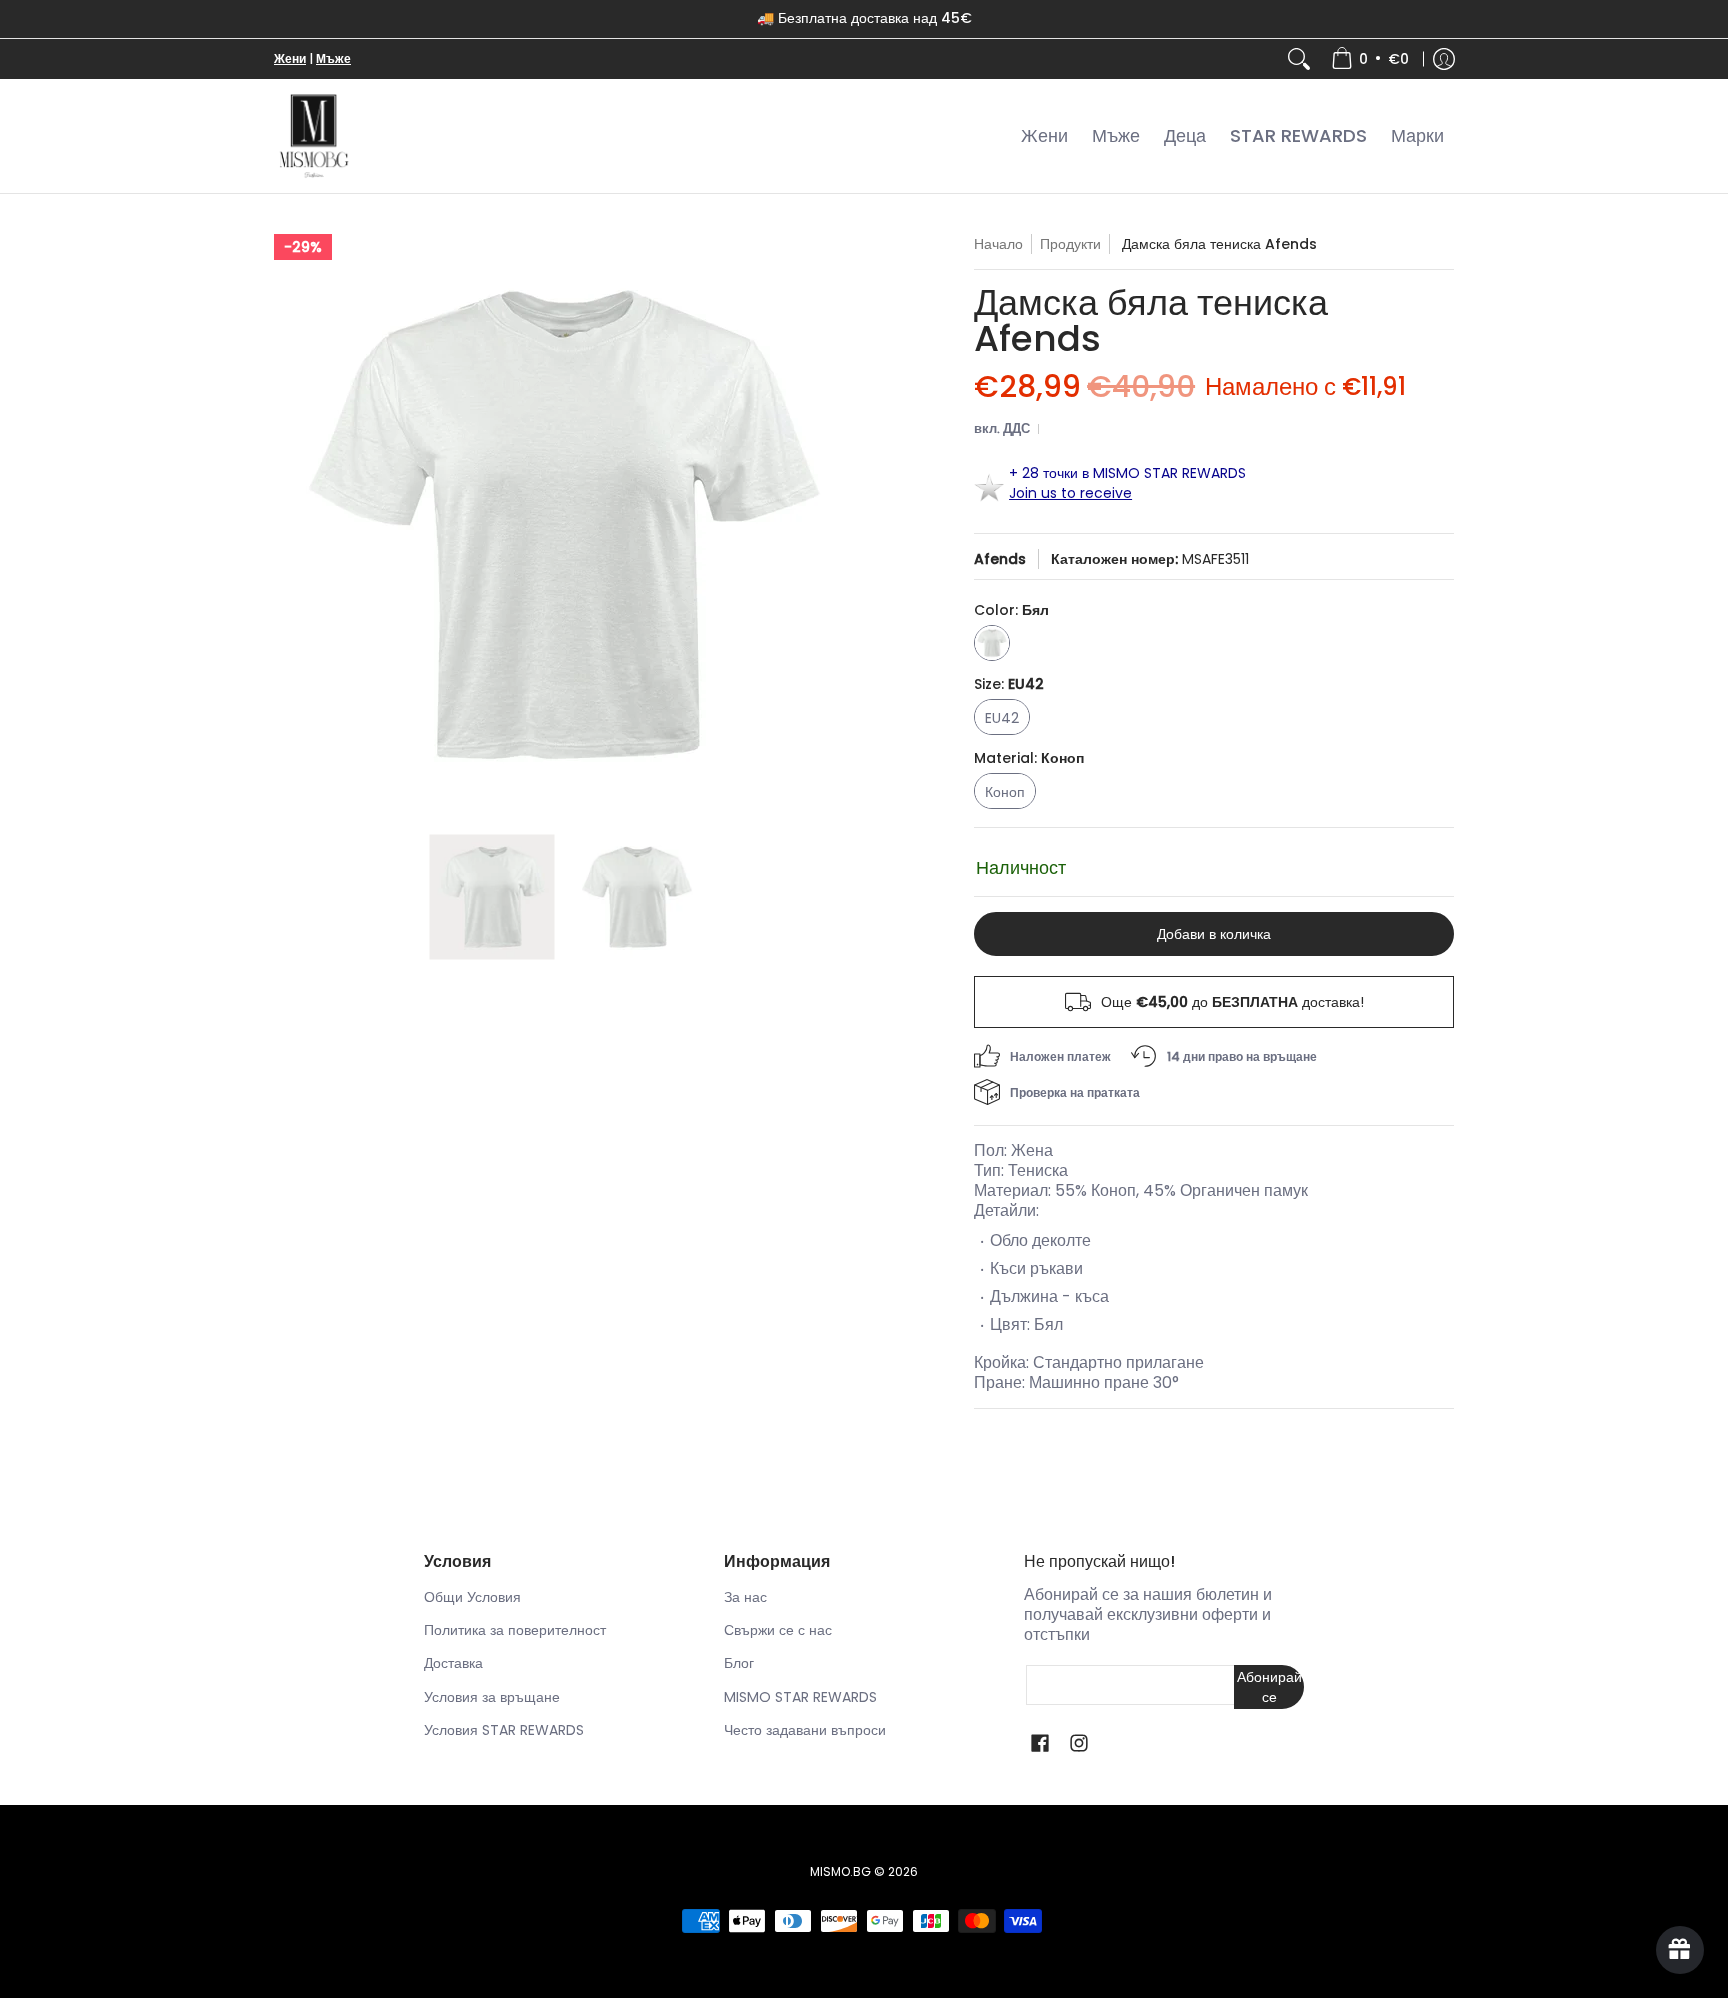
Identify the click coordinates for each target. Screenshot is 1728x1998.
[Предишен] (288, 524)
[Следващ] (840, 524)
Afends (1000, 559)
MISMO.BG (840, 1871)
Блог (739, 1663)
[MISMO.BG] (314, 136)
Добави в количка (1214, 934)
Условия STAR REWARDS (504, 1730)
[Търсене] (1299, 59)
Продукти (1070, 244)
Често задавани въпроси (805, 1730)
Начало (998, 244)
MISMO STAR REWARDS (800, 1697)
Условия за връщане (492, 1697)
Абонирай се (1269, 1687)
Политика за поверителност (515, 1630)
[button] (1040, 1743)
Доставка (453, 1663)
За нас (745, 1597)
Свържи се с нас (778, 1630)
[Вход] (1444, 59)
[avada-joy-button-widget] (1680, 1950)
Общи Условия (472, 1597)
